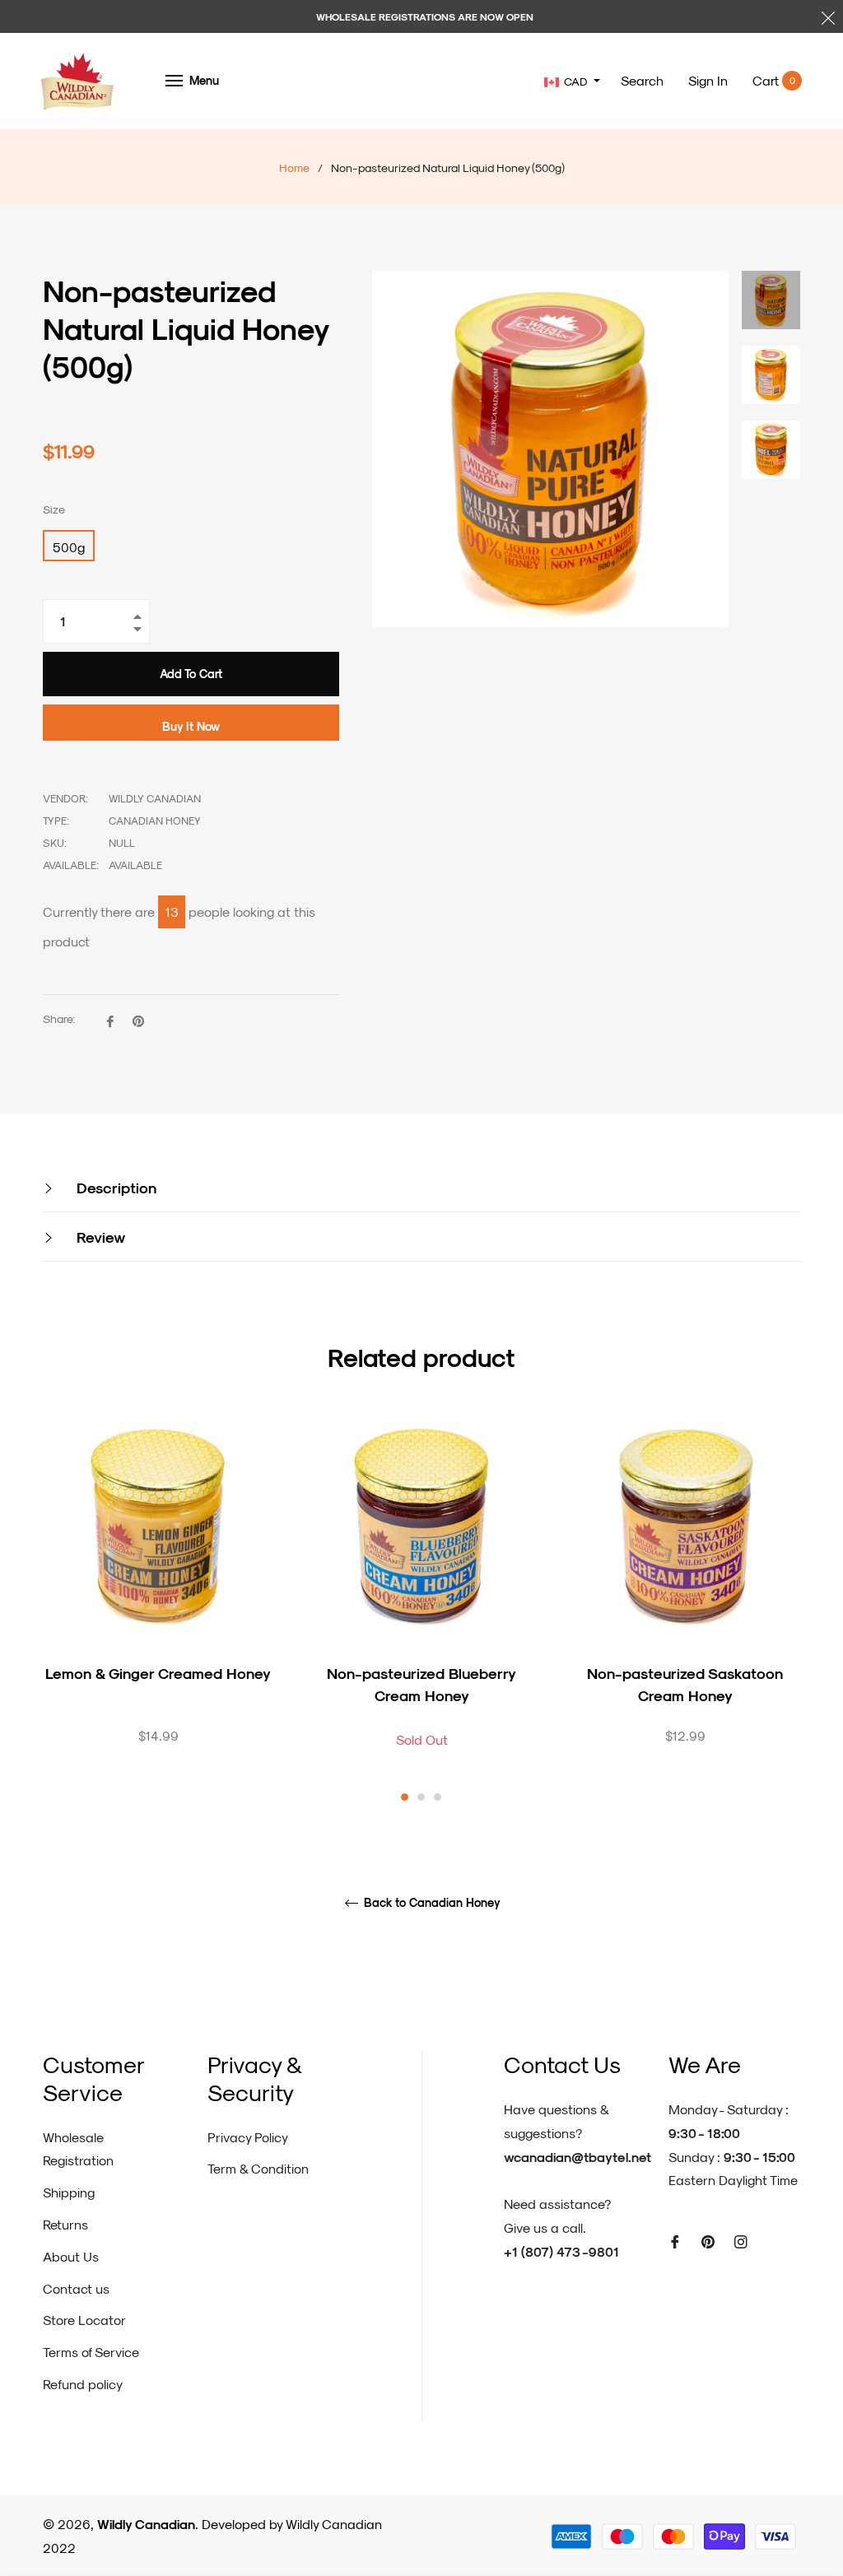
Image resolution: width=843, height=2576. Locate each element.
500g (69, 547)
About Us (71, 2256)
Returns (65, 2224)
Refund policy (83, 2384)
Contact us (76, 2288)
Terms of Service (91, 2352)
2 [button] (421, 1797)
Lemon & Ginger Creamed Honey (158, 1673)
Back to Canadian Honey (431, 1903)
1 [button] (405, 1797)
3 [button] (438, 1797)
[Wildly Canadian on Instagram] (741, 2241)
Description (114, 1187)
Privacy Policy (248, 2137)
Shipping (69, 2192)
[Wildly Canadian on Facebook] (675, 2241)
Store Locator (84, 2320)
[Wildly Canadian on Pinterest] (708, 2241)
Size (54, 509)
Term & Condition (258, 2168)
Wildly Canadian (146, 2524)
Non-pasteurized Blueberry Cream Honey (421, 1684)
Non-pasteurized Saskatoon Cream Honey (685, 1684)
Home (294, 167)
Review (99, 1237)
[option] (158, 1607)
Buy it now (191, 726)
